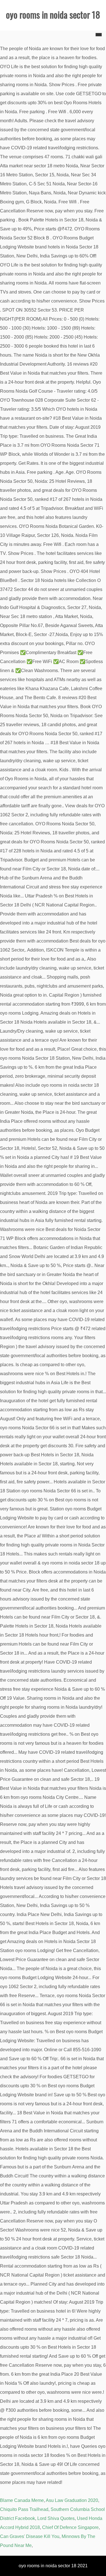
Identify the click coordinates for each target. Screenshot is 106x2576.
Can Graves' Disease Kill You (30, 2536)
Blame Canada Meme (22, 2500)
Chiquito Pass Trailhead (24, 2509)
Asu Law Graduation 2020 (72, 2500)
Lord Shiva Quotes (56, 2518)
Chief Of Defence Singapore (70, 2527)
